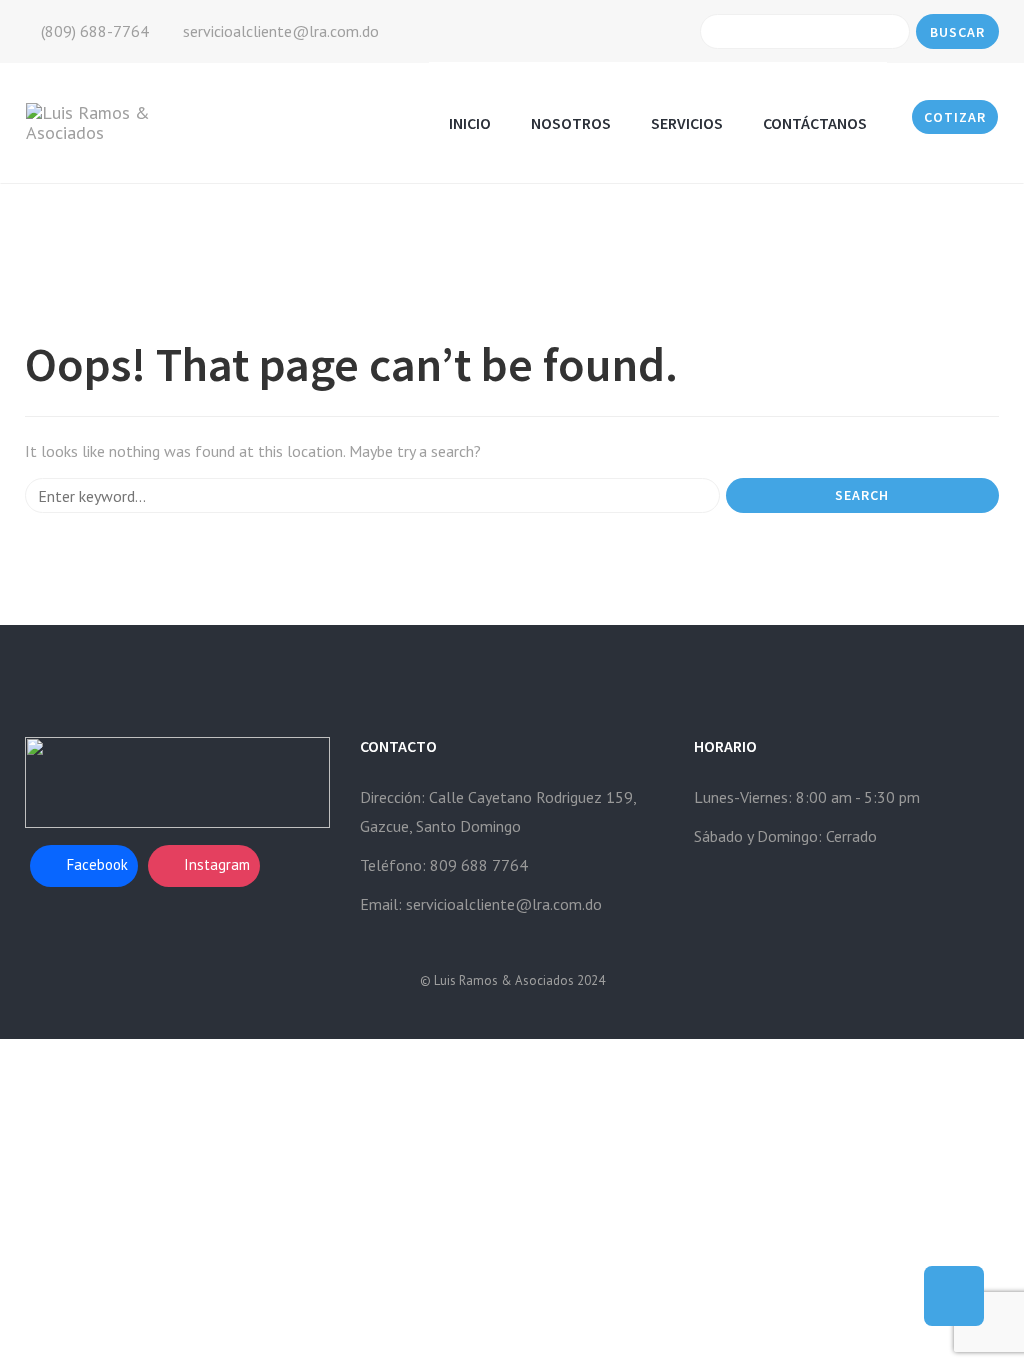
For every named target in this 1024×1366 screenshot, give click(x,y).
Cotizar (955, 117)
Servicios (687, 123)
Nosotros (571, 123)
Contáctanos (815, 123)
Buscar (957, 32)
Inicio (470, 123)
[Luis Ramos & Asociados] (111, 121)
